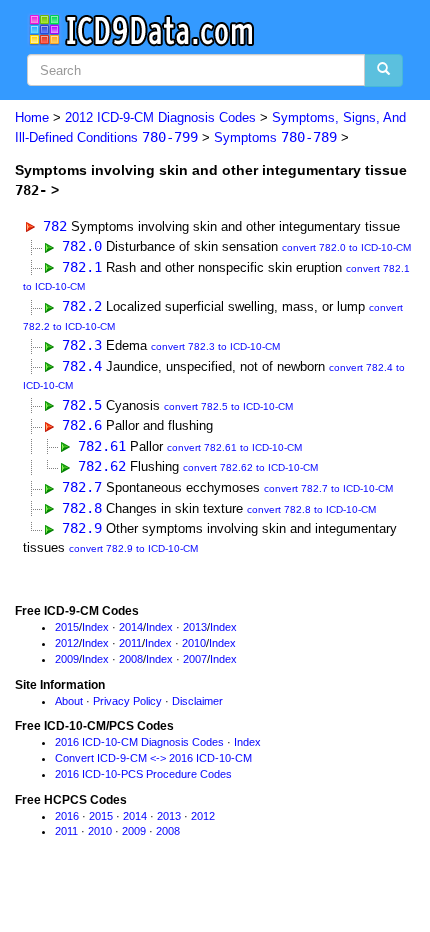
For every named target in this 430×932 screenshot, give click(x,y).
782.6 (82, 425)
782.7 (82, 487)
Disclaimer (197, 701)
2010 (194, 643)
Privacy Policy (127, 701)
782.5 (82, 405)
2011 (130, 643)
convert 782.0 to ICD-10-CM (346, 247)
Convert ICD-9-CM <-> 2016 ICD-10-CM (153, 758)
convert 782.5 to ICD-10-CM (228, 406)
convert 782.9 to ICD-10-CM (133, 548)
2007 (195, 659)
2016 (67, 816)
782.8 (82, 508)
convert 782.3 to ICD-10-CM (215, 346)
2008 (131, 659)
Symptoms (275, 137)
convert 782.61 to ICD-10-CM (234, 447)
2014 (131, 627)
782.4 (82, 366)
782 (55, 226)
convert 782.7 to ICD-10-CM (328, 488)
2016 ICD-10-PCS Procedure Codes (143, 774)
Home (32, 117)
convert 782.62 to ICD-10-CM (250, 467)
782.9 (82, 528)
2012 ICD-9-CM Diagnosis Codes (160, 117)
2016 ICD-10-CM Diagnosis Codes (139, 742)
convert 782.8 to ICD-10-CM (311, 509)
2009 (67, 659)
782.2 (82, 306)
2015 (67, 627)
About (69, 701)
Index (95, 627)
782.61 (102, 446)
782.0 (82, 246)
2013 (195, 627)
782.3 (82, 345)
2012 (67, 643)
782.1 (82, 267)
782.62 (102, 466)
